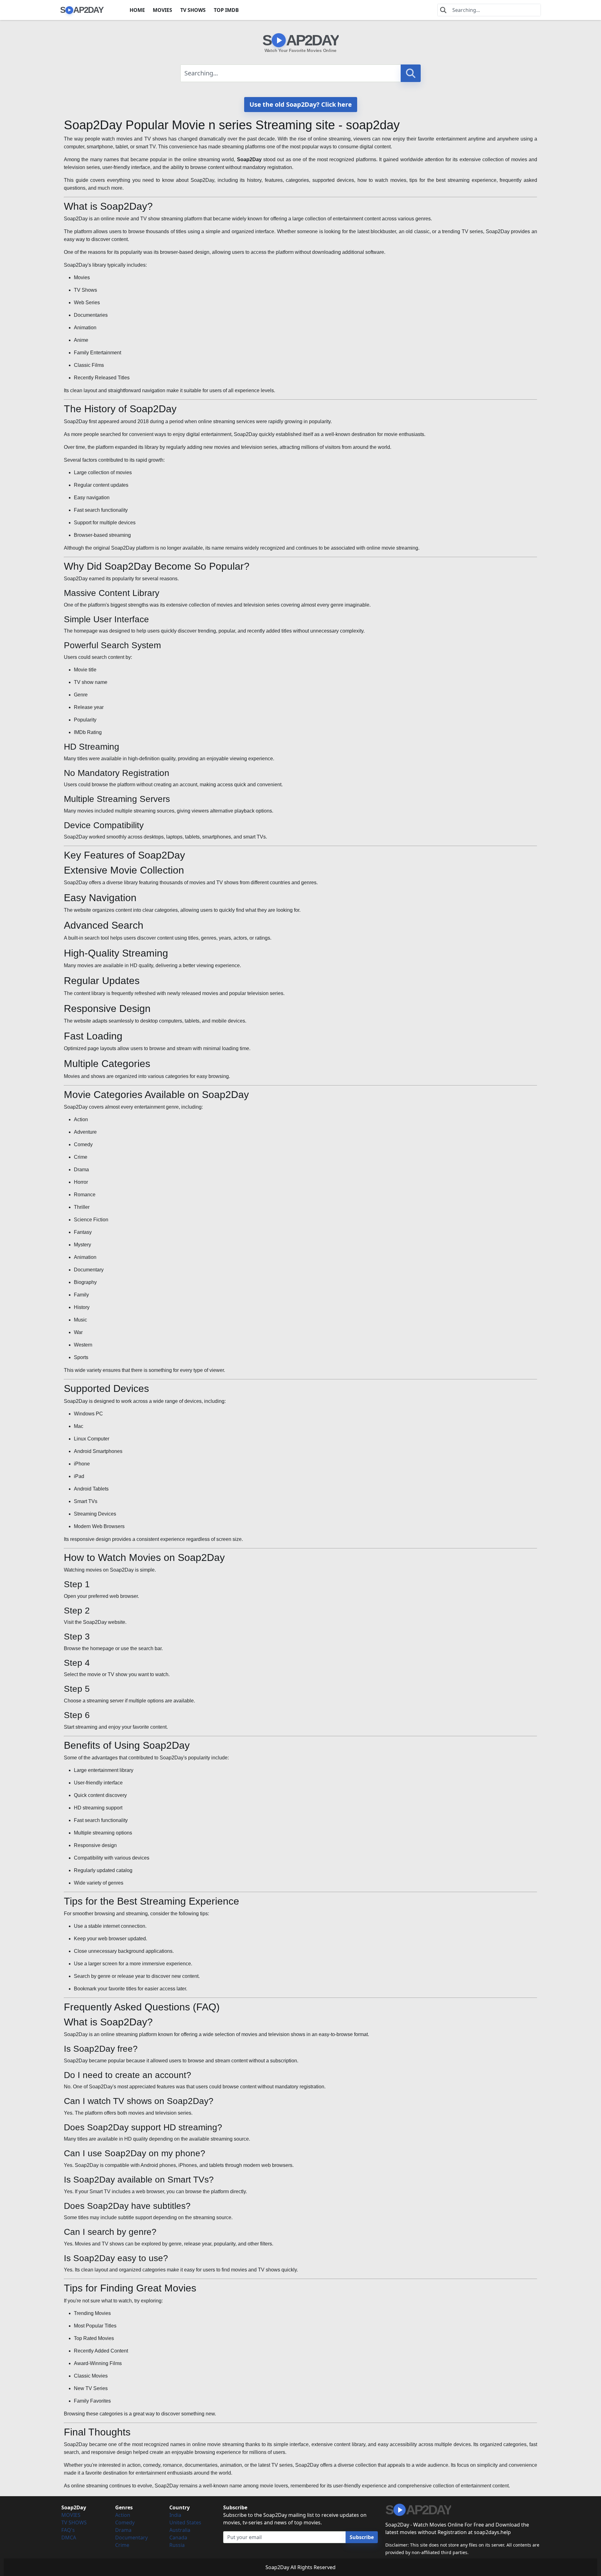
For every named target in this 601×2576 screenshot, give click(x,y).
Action (123, 2515)
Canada (178, 2538)
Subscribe (362, 2537)
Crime (122, 2545)
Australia (180, 2530)
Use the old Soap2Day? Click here (301, 104)
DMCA (69, 2538)
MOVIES (162, 10)
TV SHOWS (193, 10)
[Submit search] (411, 73)
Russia (177, 2545)
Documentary (131, 2538)
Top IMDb (226, 10)
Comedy (125, 2522)
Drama (123, 2530)
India (175, 2515)
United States (185, 2522)
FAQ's (68, 2530)
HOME (137, 10)
